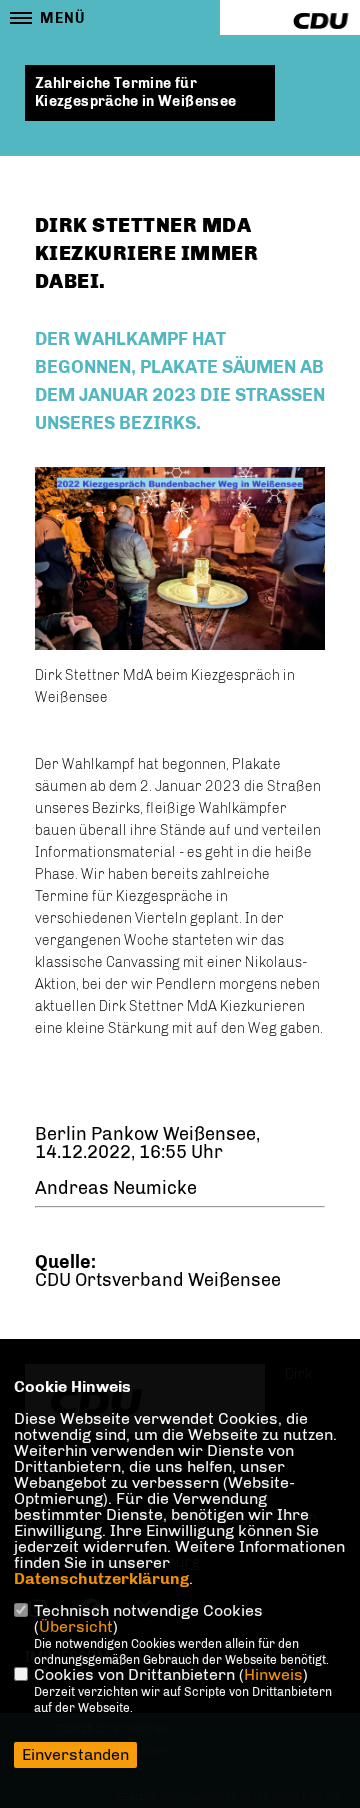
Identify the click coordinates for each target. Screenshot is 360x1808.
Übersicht (76, 1626)
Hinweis (273, 1674)
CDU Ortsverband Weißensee (158, 1280)
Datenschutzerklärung (101, 1578)
